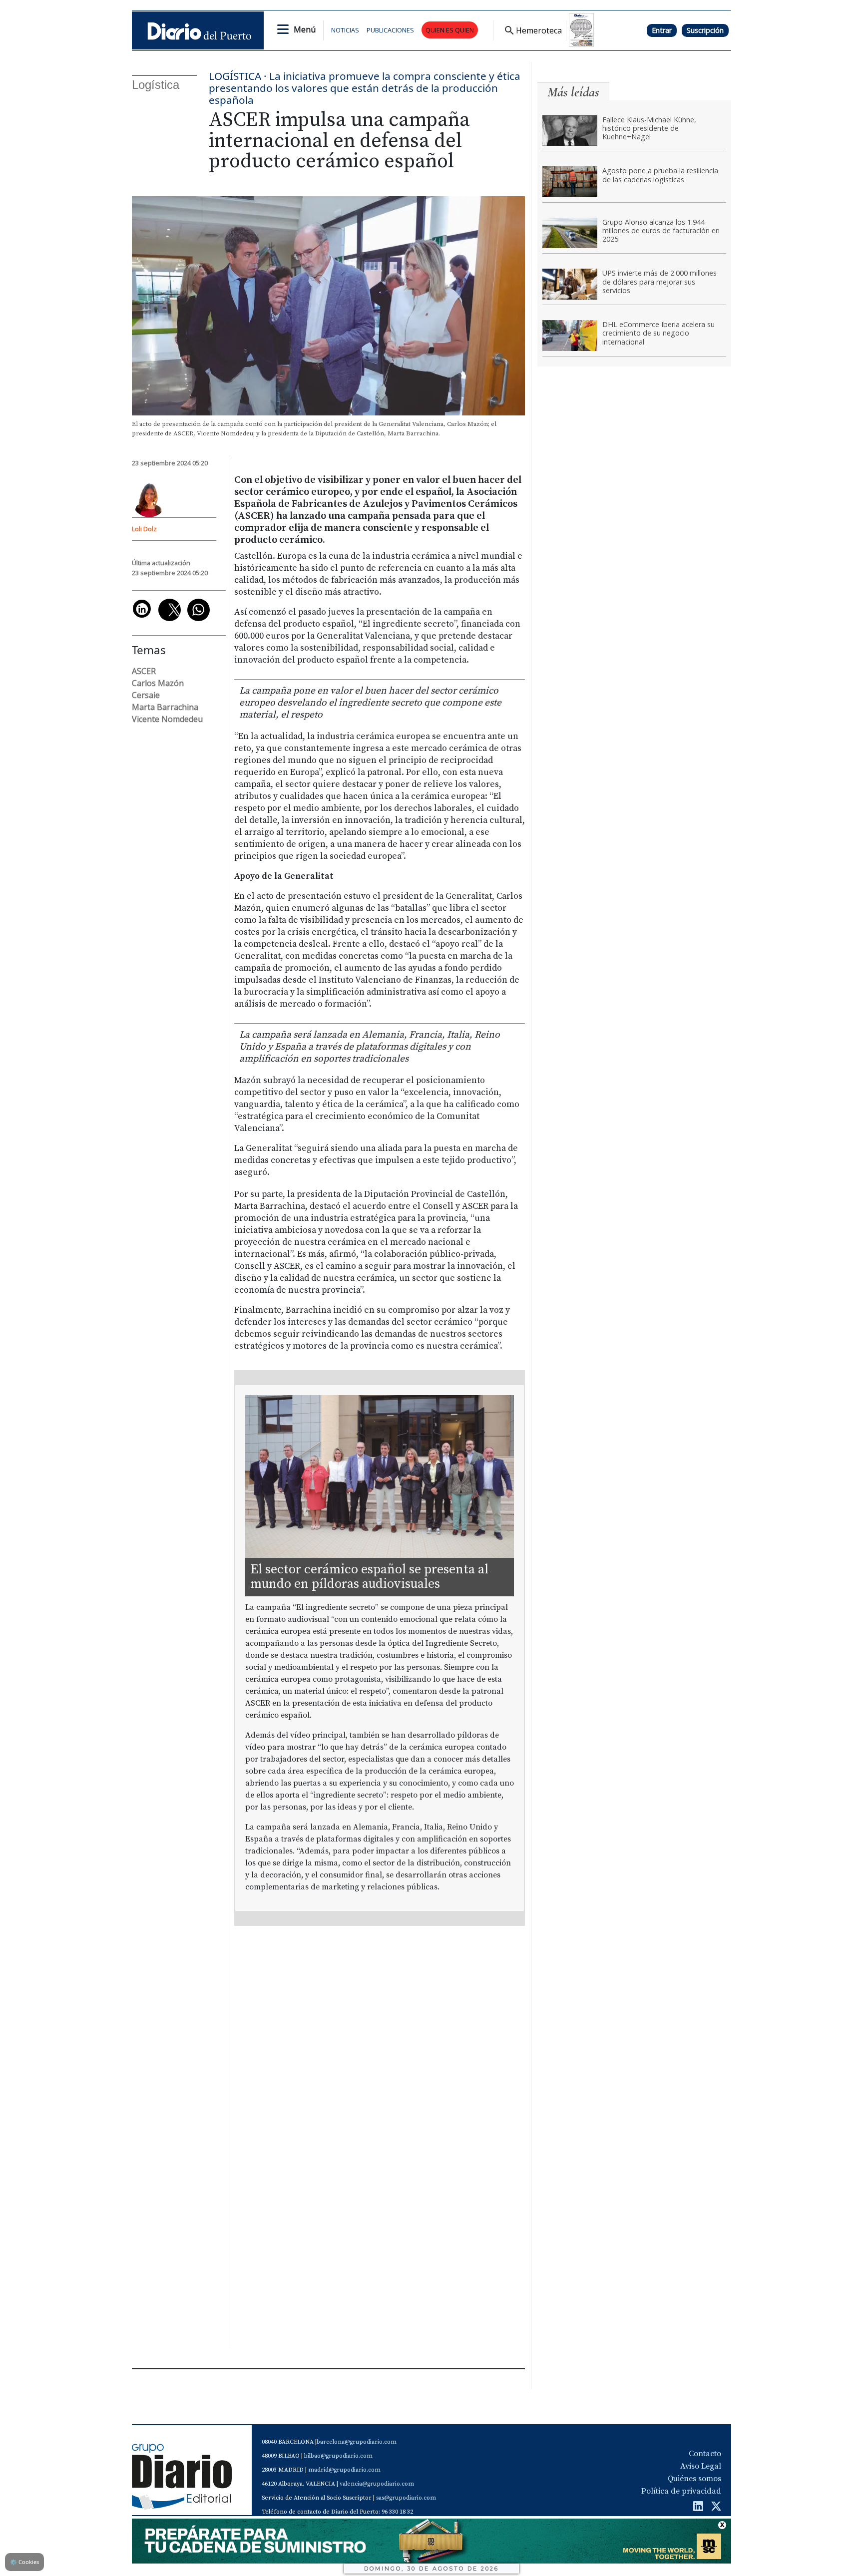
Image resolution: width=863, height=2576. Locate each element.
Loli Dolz (144, 529)
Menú (305, 29)
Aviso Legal (701, 2466)
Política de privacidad (681, 2491)
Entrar (662, 30)
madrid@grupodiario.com (344, 2470)
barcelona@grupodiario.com (357, 2442)
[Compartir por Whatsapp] (199, 610)
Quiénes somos (694, 2479)
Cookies (24, 2562)
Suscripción (705, 30)
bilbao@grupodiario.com (338, 2456)
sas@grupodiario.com (406, 2498)
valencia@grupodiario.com (377, 2484)
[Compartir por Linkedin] (142, 609)
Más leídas (573, 92)
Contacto (705, 2454)
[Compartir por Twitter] (170, 610)
